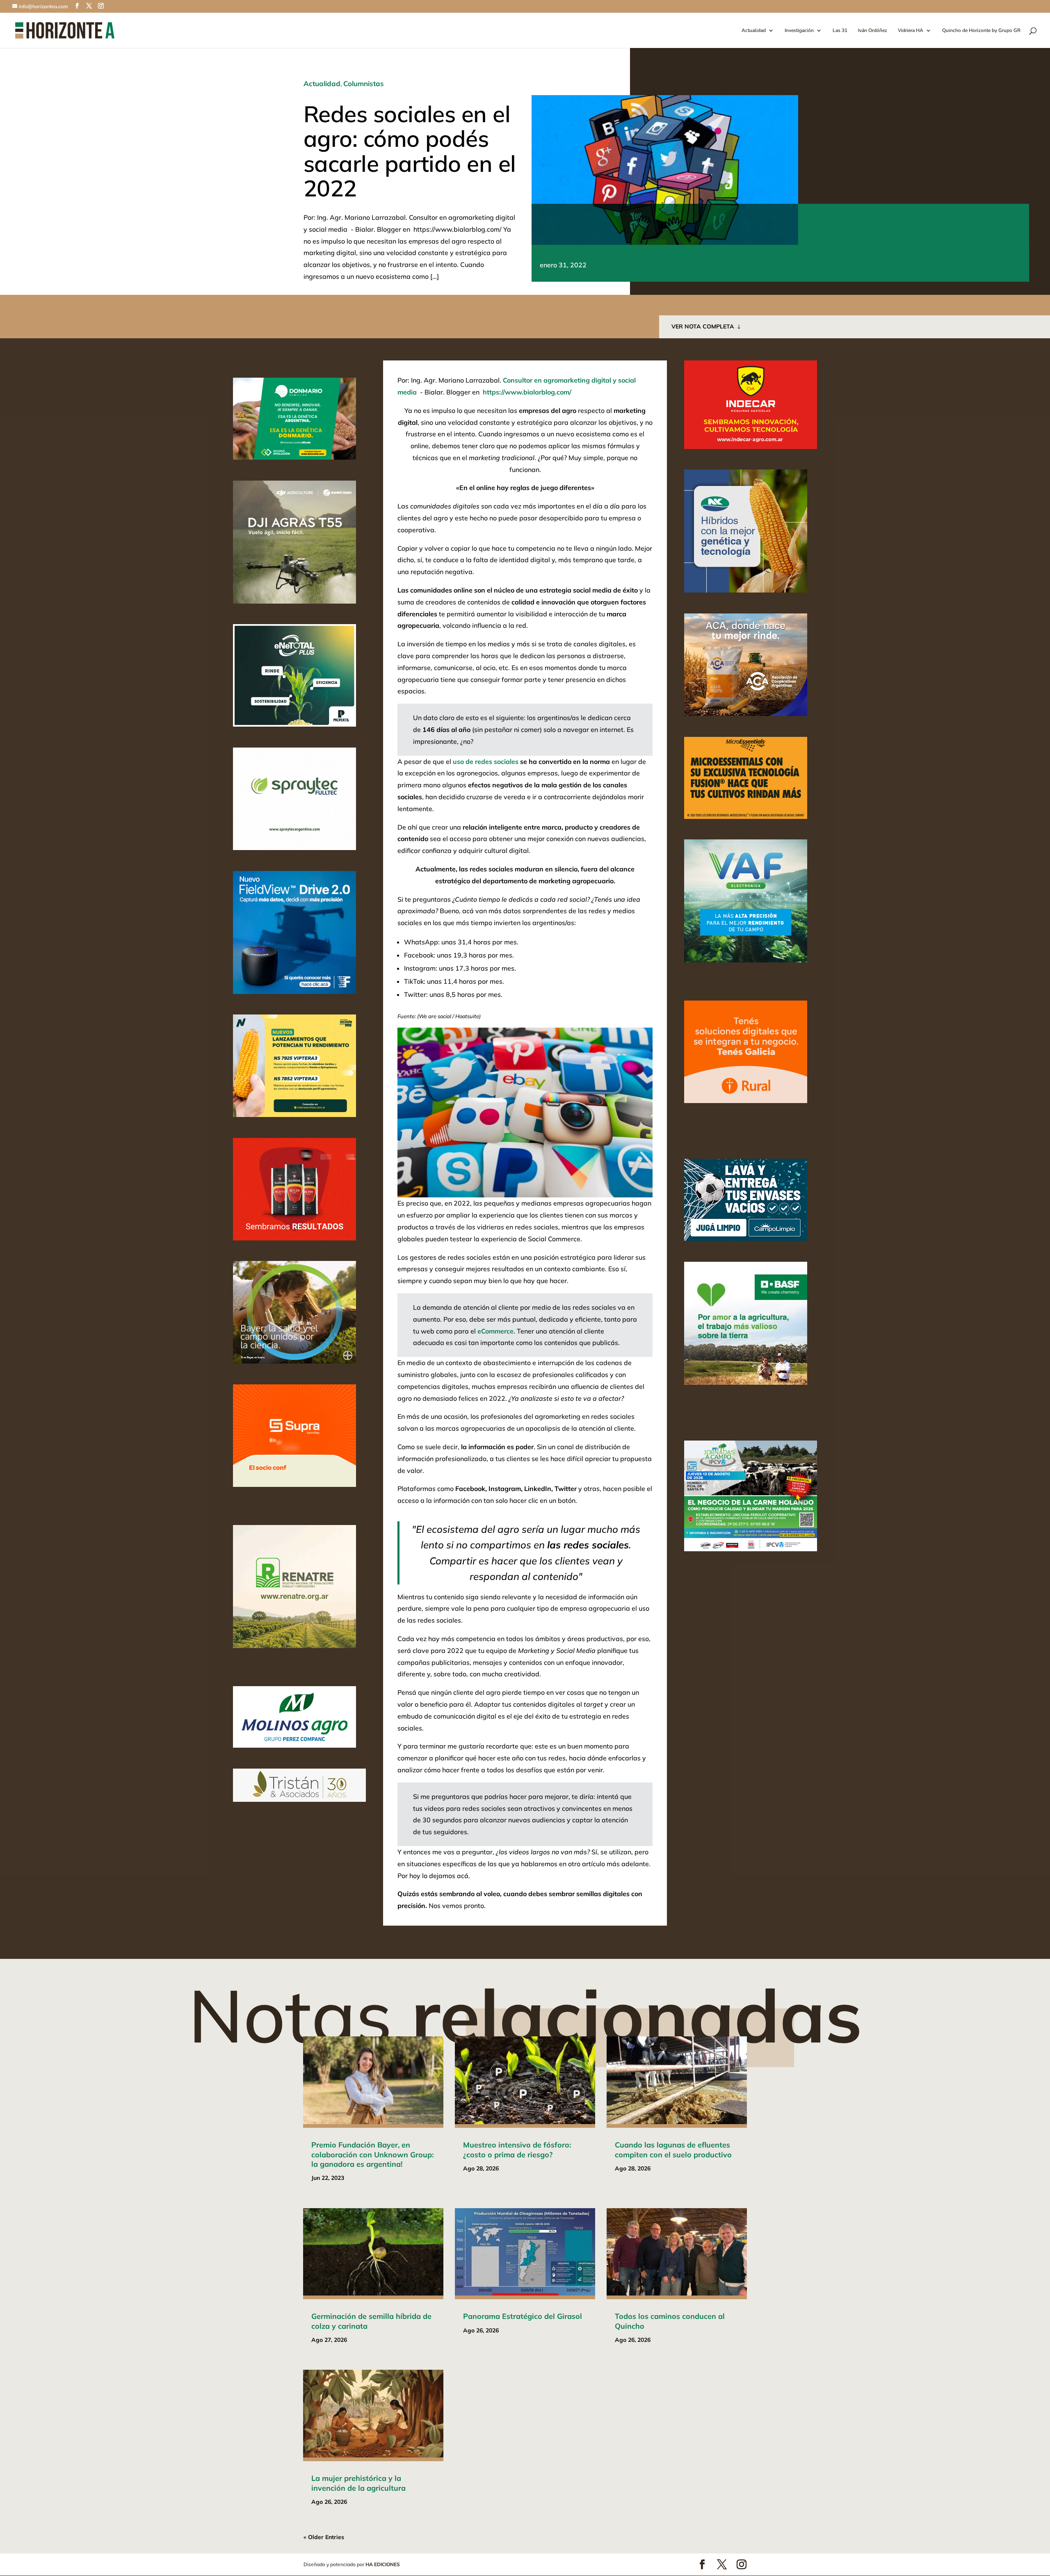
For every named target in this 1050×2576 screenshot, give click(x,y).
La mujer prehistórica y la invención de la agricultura (358, 2483)
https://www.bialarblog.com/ (527, 392)
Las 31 (840, 31)
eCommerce (495, 1331)
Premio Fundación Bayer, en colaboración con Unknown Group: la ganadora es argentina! (372, 2154)
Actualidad (754, 31)
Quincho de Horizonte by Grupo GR (981, 31)
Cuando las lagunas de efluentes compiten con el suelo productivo (673, 2150)
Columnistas (364, 83)
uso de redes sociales (486, 761)
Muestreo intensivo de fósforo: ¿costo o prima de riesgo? (517, 2150)
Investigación (799, 31)
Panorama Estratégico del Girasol (523, 2316)
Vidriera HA (911, 31)
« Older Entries (324, 2537)
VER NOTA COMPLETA (703, 326)
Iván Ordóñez (873, 31)
